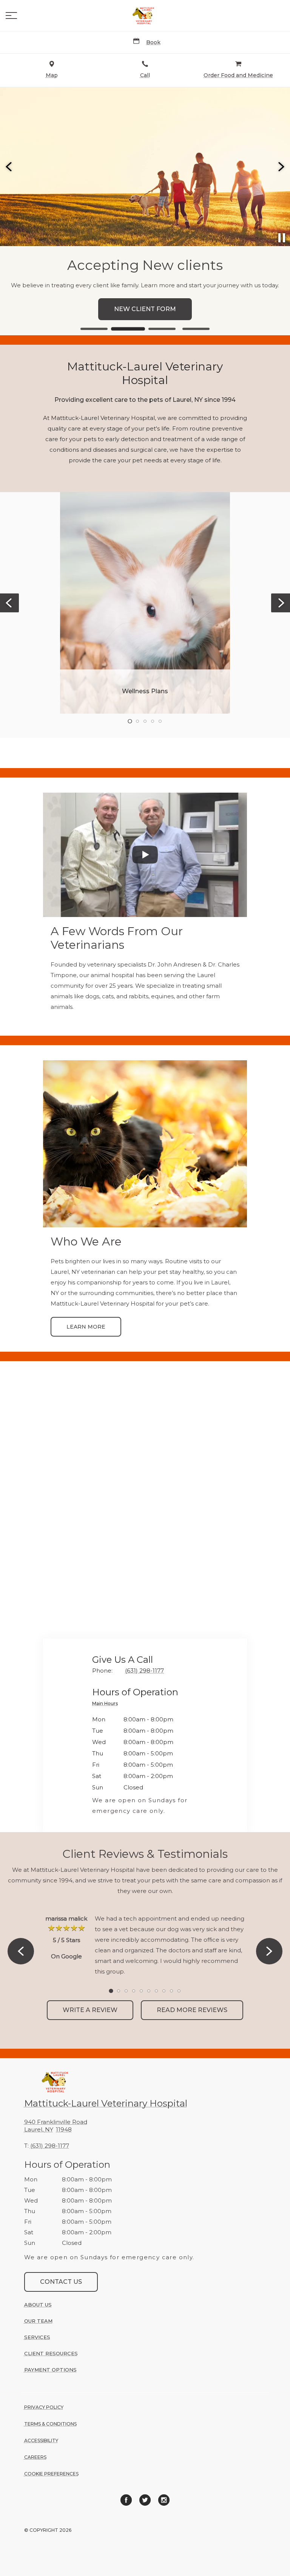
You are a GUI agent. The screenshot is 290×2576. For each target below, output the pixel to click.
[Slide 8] (164, 1991)
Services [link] (37, 2337)
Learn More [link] (86, 1327)
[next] (281, 167)
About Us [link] (38, 2305)
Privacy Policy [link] (44, 2407)
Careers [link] (35, 2457)
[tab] (107, 1705)
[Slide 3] (162, 329)
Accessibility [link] (41, 2440)
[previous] (9, 167)
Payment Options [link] (50, 2370)
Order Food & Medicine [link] (145, 309)
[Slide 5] (160, 721)
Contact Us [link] (61, 2282)
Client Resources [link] (51, 2353)
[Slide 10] (179, 1991)
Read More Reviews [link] (192, 2010)
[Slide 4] (196, 329)
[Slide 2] (128, 329)
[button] (11, 15)
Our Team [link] (38, 2321)
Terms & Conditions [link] (50, 2424)
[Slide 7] (156, 1991)
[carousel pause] (282, 238)
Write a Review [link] (90, 2010)
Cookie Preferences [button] (51, 2474)
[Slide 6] (149, 1991)
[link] (145, 15)
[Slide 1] (94, 329)
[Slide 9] (171, 1991)
